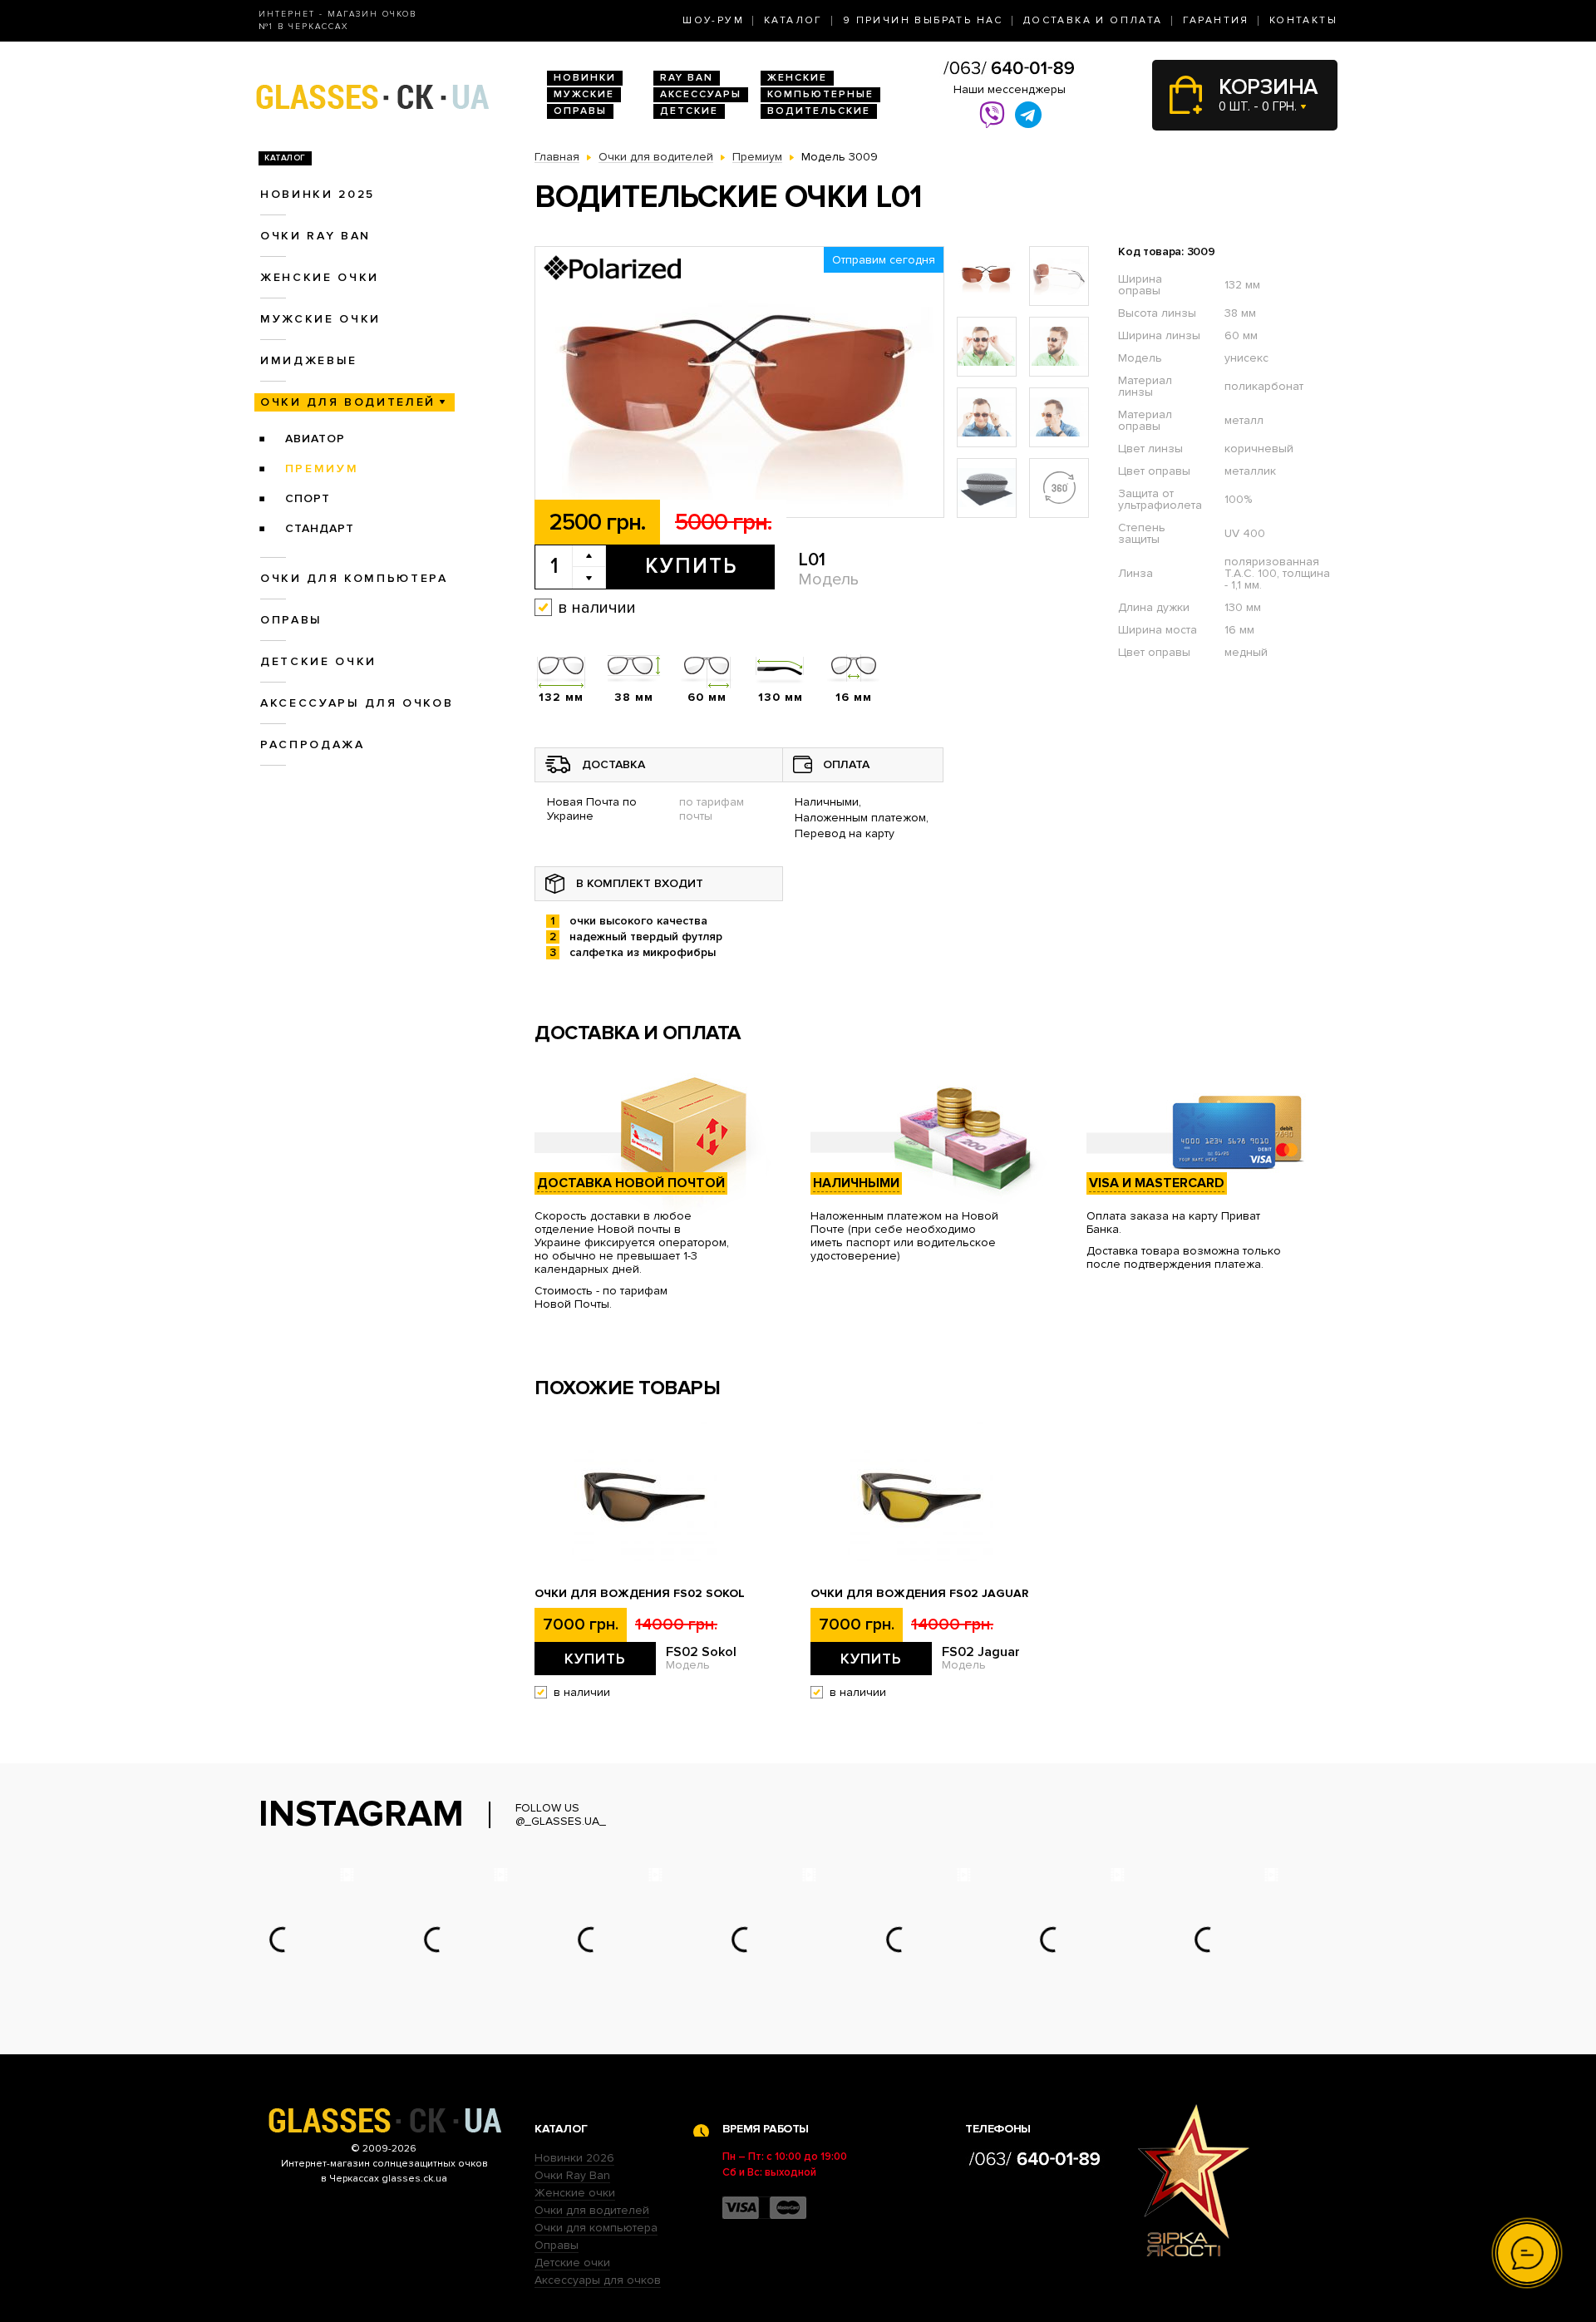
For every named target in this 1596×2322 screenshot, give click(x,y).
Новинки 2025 (318, 194)
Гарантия (1216, 20)
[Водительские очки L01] (739, 383)
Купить (691, 566)
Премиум (322, 468)
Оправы (580, 111)
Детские (689, 111)
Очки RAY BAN (315, 236)
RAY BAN (687, 78)
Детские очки (318, 661)
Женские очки (320, 277)
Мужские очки (320, 319)
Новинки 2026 (574, 2158)
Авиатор (315, 439)
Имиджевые (309, 360)
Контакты (1303, 20)
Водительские (819, 111)
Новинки (585, 78)
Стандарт (320, 528)
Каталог (793, 20)
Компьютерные (820, 94)
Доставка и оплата (1093, 20)
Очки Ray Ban (572, 2175)
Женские (797, 78)
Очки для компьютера (354, 578)
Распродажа (313, 744)
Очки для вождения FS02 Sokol (640, 1594)
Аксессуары (701, 94)
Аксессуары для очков (357, 703)
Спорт (308, 498)
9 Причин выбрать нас (923, 20)
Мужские (584, 94)
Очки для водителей (348, 402)
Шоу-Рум (713, 20)
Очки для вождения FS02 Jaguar (919, 1594)
